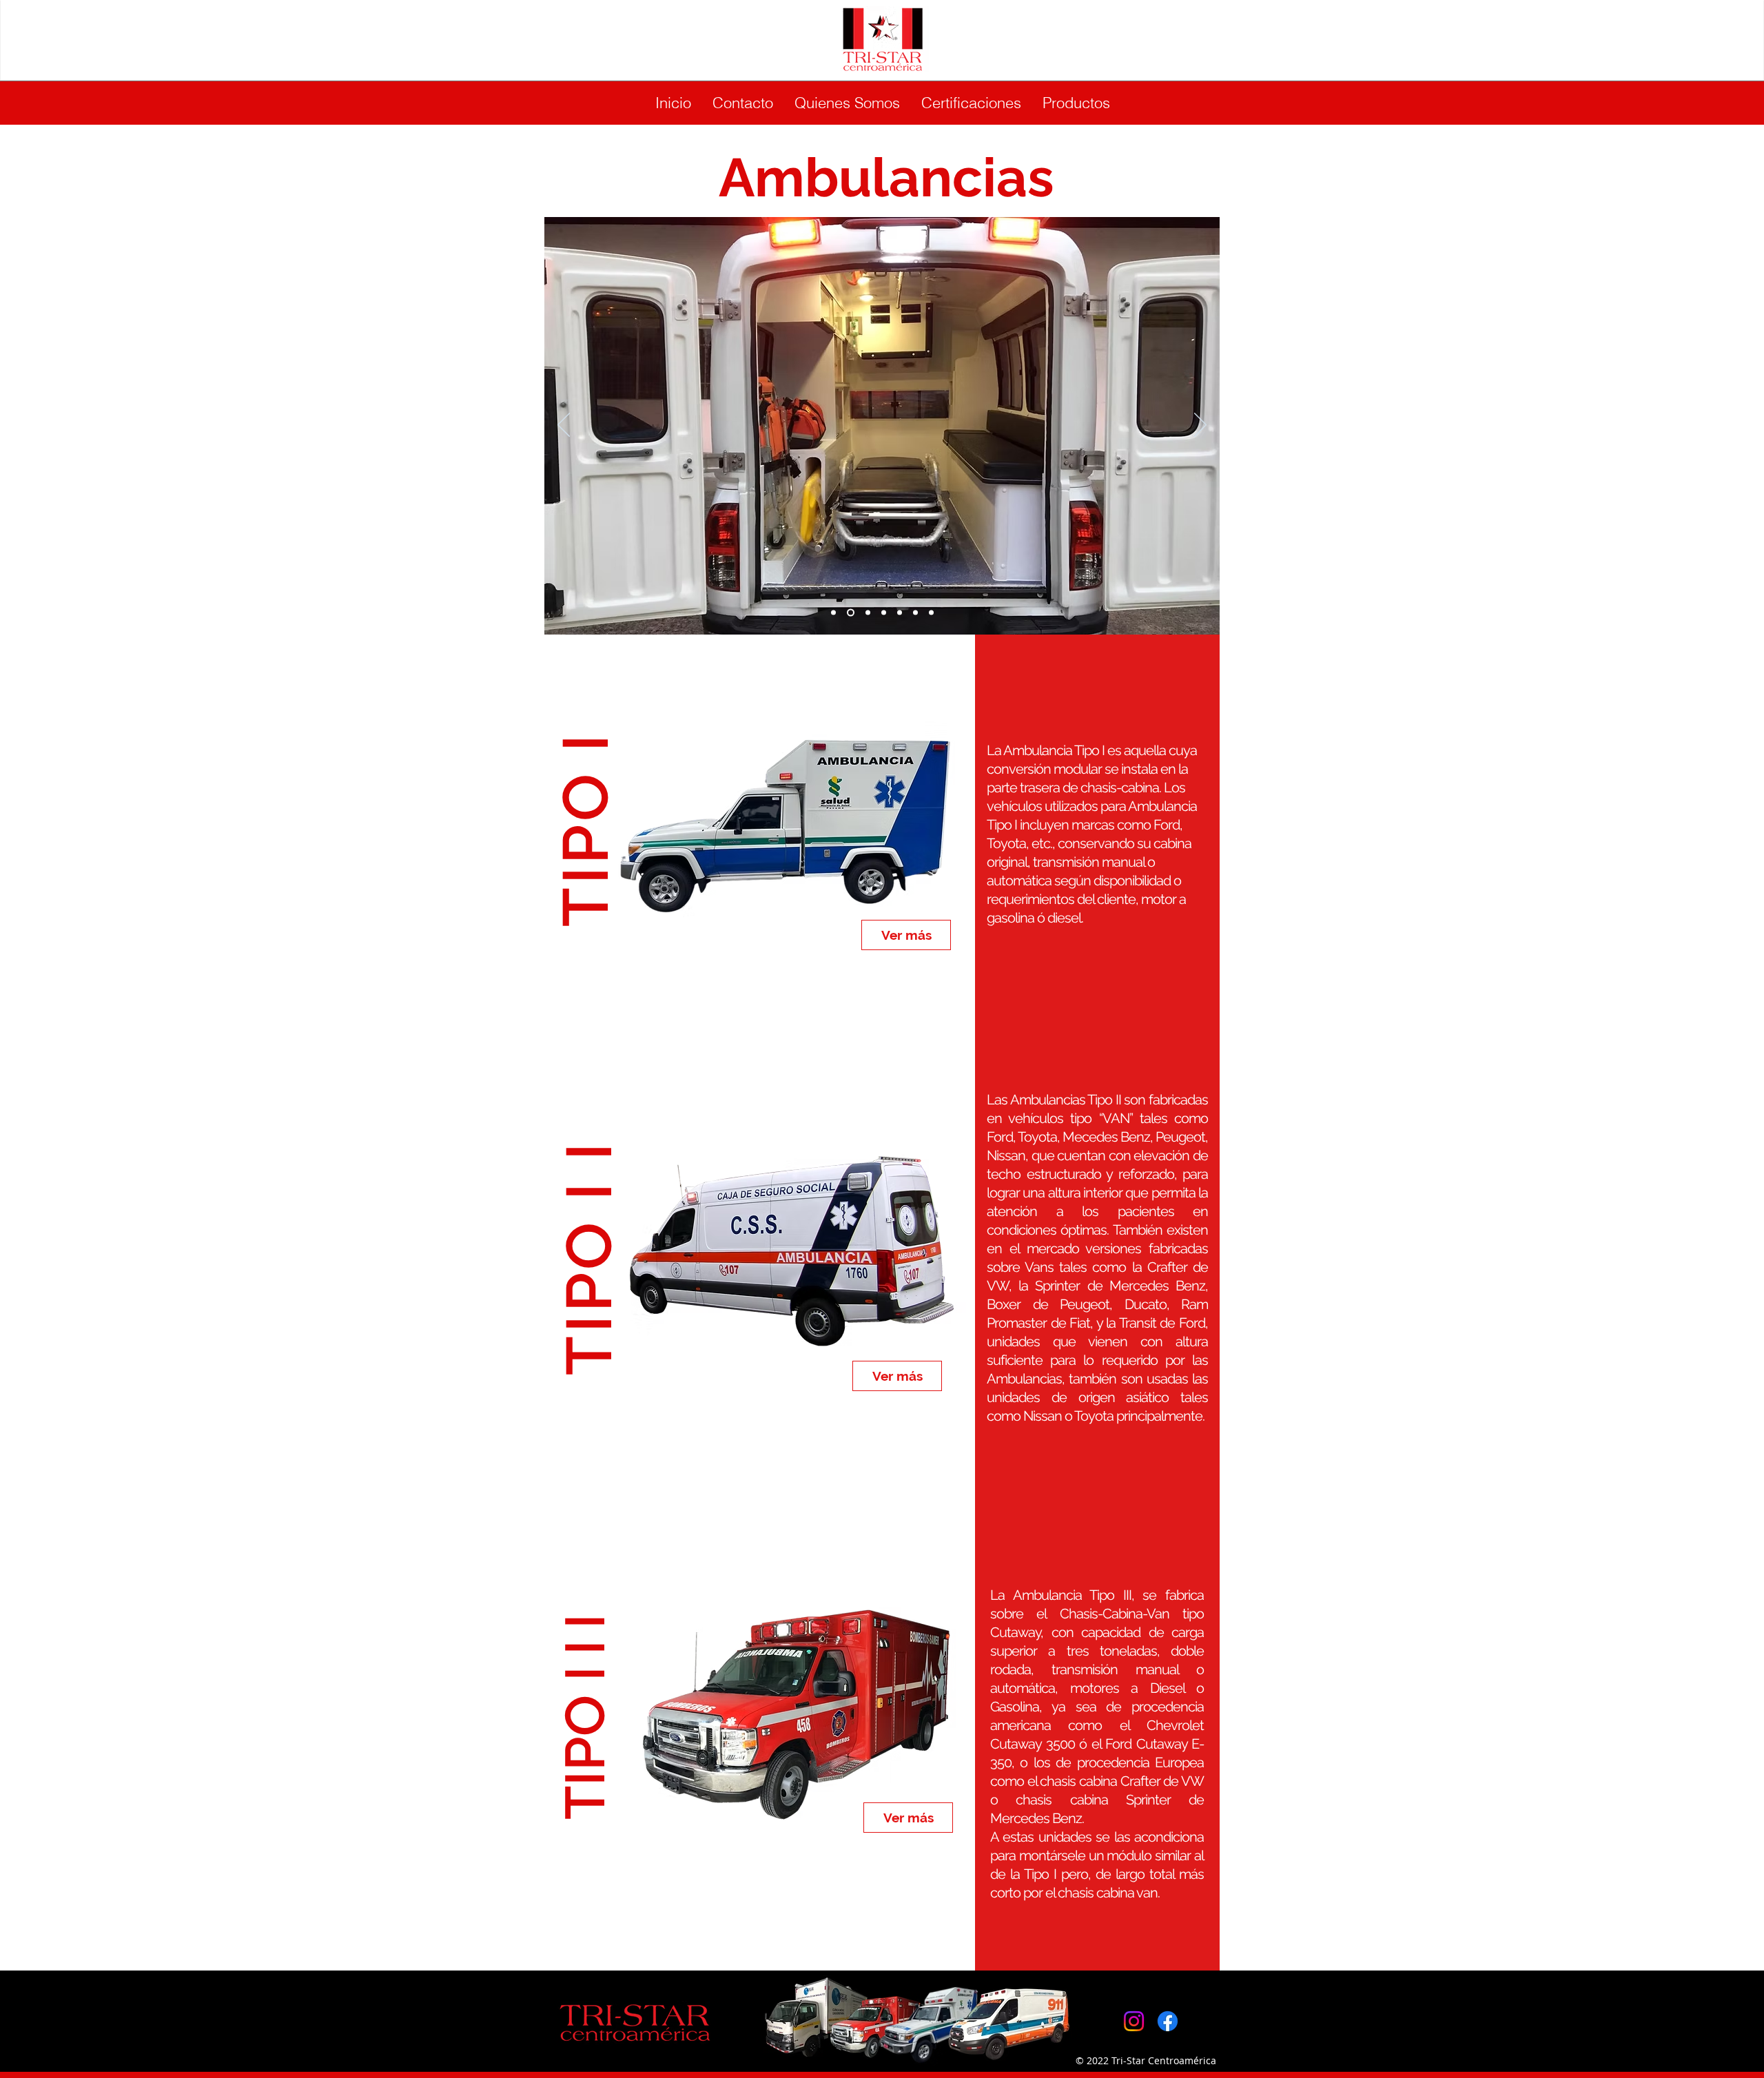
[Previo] (564, 426)
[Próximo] (1200, 426)
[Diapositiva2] (868, 612)
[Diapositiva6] (884, 612)
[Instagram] (1134, 2021)
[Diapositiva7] (851, 612)
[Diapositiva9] (931, 612)
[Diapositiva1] (833, 612)
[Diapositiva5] (900, 612)
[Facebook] (1168, 2021)
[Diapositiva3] (915, 612)
